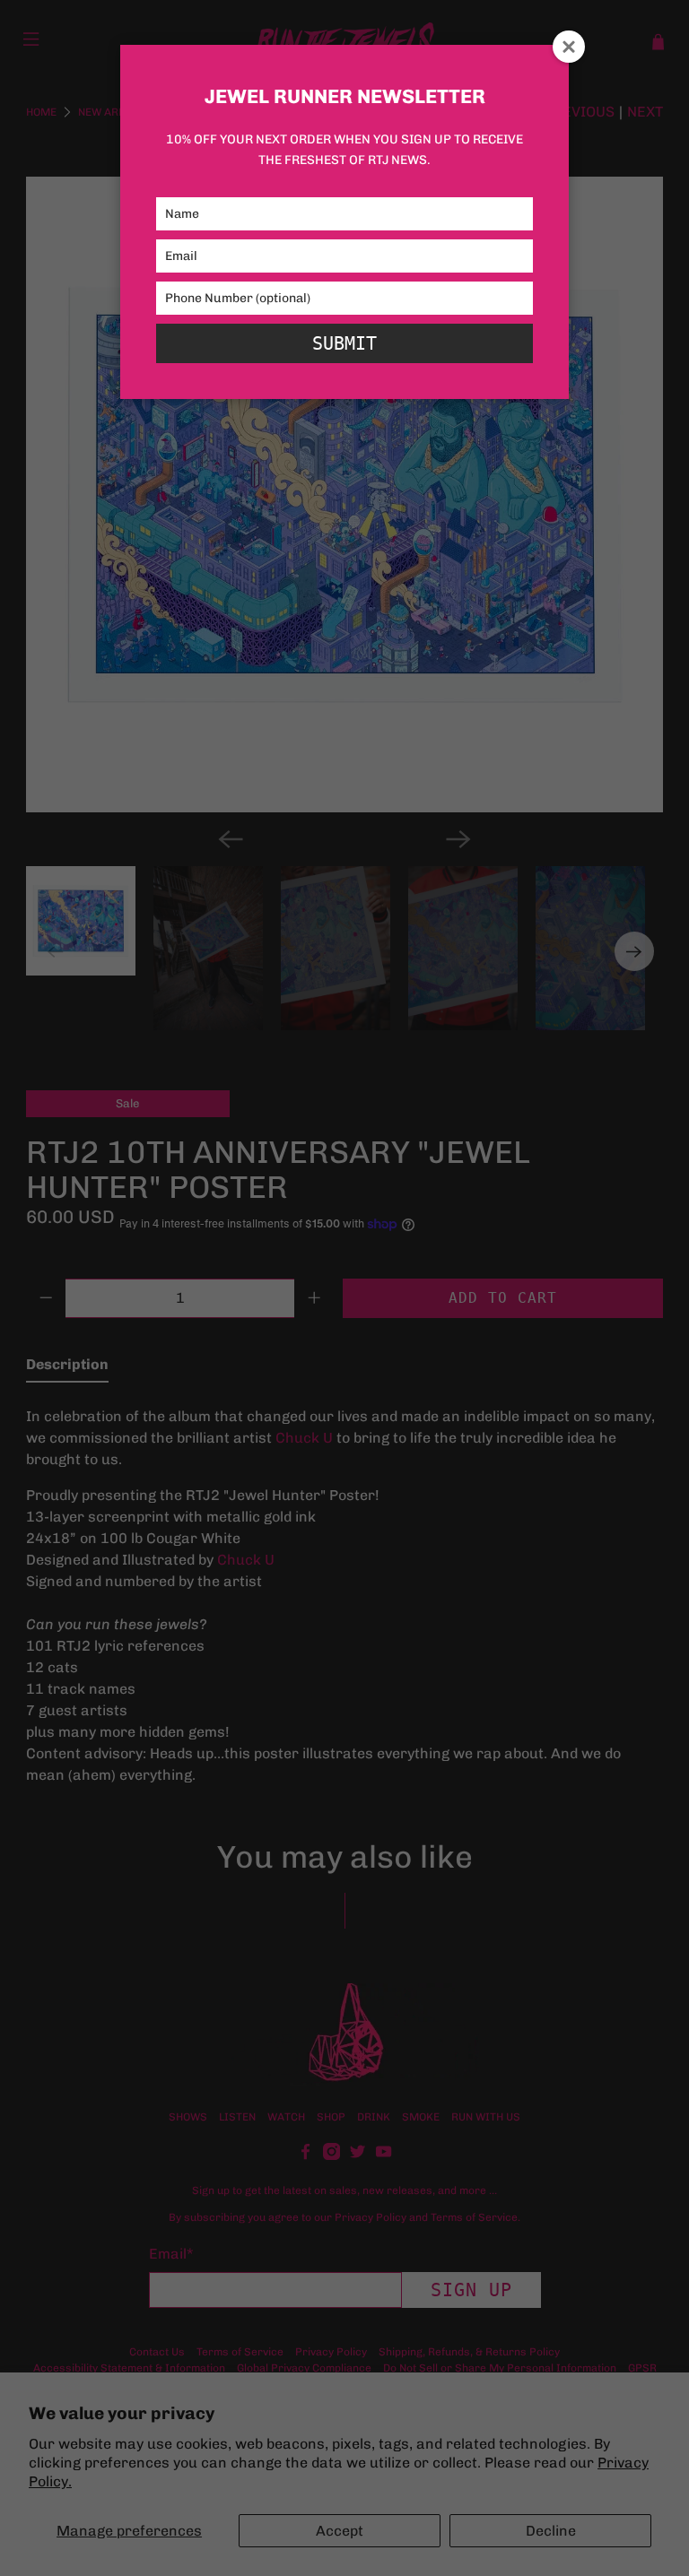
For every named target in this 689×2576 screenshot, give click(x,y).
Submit (344, 343)
